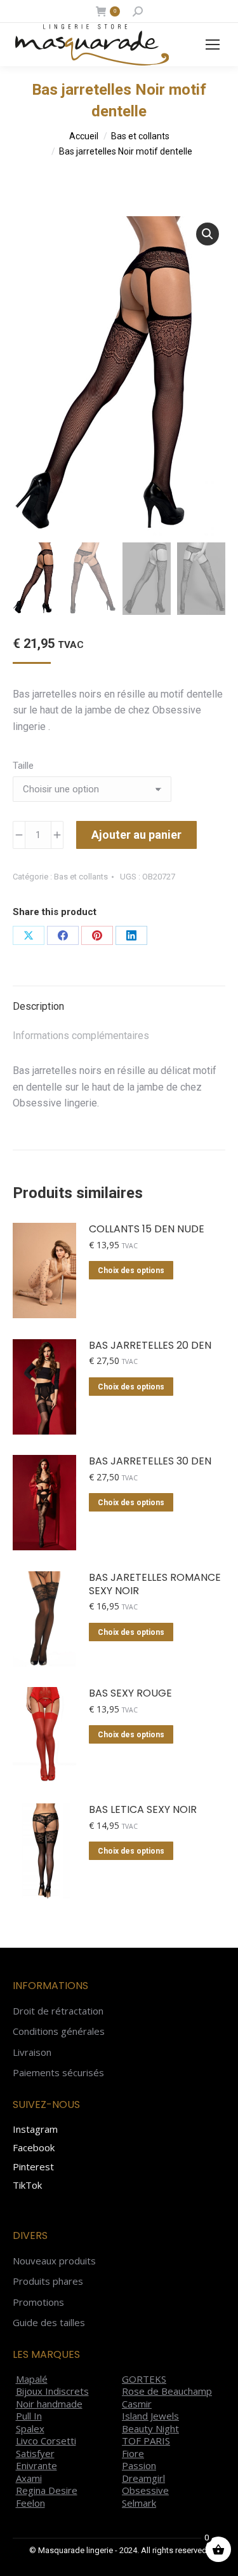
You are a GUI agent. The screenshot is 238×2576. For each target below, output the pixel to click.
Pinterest (33, 2166)
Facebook (34, 2147)
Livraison (32, 2052)
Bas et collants (81, 877)
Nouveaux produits (54, 2261)
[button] (208, 234)
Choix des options (131, 1271)
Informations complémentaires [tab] (81, 1036)
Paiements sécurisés (58, 2073)
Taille (23, 766)
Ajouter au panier (136, 835)
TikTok (27, 2185)
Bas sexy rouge (130, 1694)
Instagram (35, 2129)
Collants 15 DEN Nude (147, 1229)
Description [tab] (38, 1006)
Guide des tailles (49, 2323)
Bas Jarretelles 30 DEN (150, 1462)
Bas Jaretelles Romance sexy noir (155, 1585)
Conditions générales (59, 2031)
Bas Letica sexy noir (143, 1810)
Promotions (38, 2302)
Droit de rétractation (58, 2011)
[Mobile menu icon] (213, 45)
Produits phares (48, 2281)
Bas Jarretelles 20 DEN (150, 1346)
